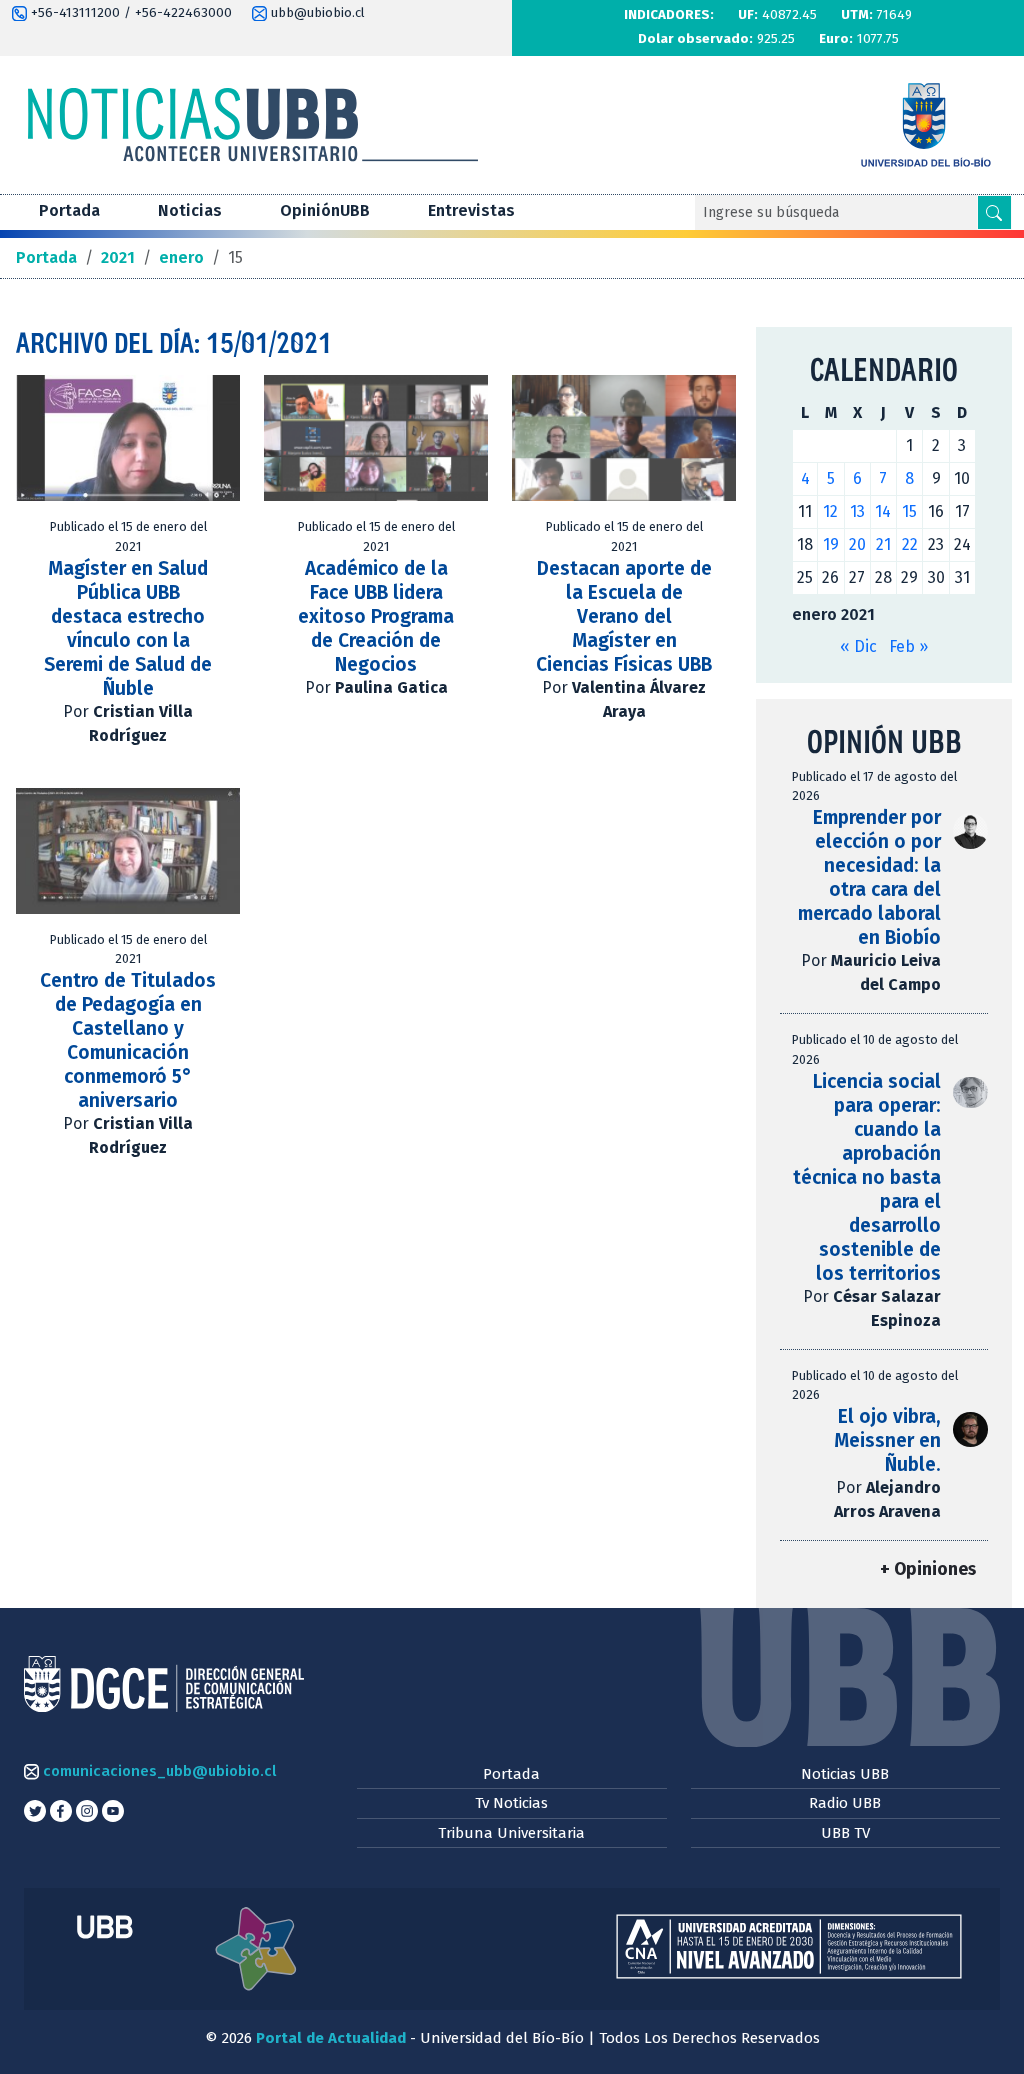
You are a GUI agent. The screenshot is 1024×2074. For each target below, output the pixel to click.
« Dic (858, 646)
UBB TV (845, 1833)
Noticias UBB (845, 1774)
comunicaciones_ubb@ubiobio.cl (157, 1771)
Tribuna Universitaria (511, 1833)
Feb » (908, 646)
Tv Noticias (511, 1803)
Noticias (190, 210)
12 (830, 511)
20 (857, 544)
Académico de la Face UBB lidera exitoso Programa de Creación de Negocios (376, 616)
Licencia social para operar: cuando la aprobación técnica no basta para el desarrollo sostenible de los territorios (867, 1177)
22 (910, 544)
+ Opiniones (928, 1569)
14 (883, 511)
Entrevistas (471, 210)
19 (831, 544)
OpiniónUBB (325, 210)
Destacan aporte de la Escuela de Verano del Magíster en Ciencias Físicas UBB (624, 616)
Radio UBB (845, 1803)
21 (883, 544)
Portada (69, 210)
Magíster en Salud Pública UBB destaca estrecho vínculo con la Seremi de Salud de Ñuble (128, 628)
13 (857, 511)
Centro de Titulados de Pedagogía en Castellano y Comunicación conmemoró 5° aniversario (128, 1040)
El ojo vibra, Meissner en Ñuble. (887, 1440)
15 (909, 511)
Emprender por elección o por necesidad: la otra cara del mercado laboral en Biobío (869, 877)
